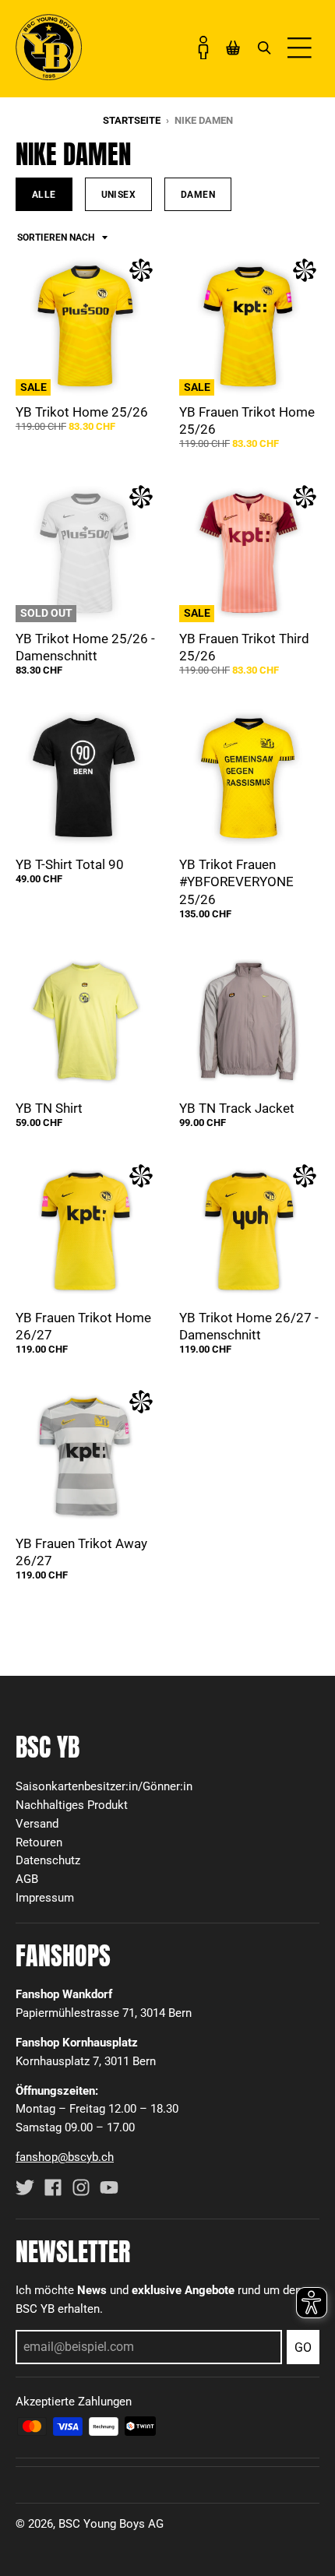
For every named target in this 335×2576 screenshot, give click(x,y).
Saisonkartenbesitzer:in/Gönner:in (104, 1786)
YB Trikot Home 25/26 (82, 412)
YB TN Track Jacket (237, 1108)
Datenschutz (48, 1860)
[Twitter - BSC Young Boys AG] (25, 2187)
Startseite (132, 120)
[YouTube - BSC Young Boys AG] (109, 2187)
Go (303, 2347)
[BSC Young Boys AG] (49, 76)
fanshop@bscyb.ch (65, 2157)
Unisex (118, 194)
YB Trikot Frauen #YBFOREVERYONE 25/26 (236, 882)
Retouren (39, 1842)
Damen (198, 194)
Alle (44, 194)
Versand (37, 1824)
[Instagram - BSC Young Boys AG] (81, 2187)
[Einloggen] (203, 48)
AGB (27, 1879)
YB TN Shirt (49, 1108)
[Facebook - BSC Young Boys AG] (53, 2187)
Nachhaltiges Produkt (72, 1805)
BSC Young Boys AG (111, 2524)
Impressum (45, 1898)
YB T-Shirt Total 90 (70, 864)
